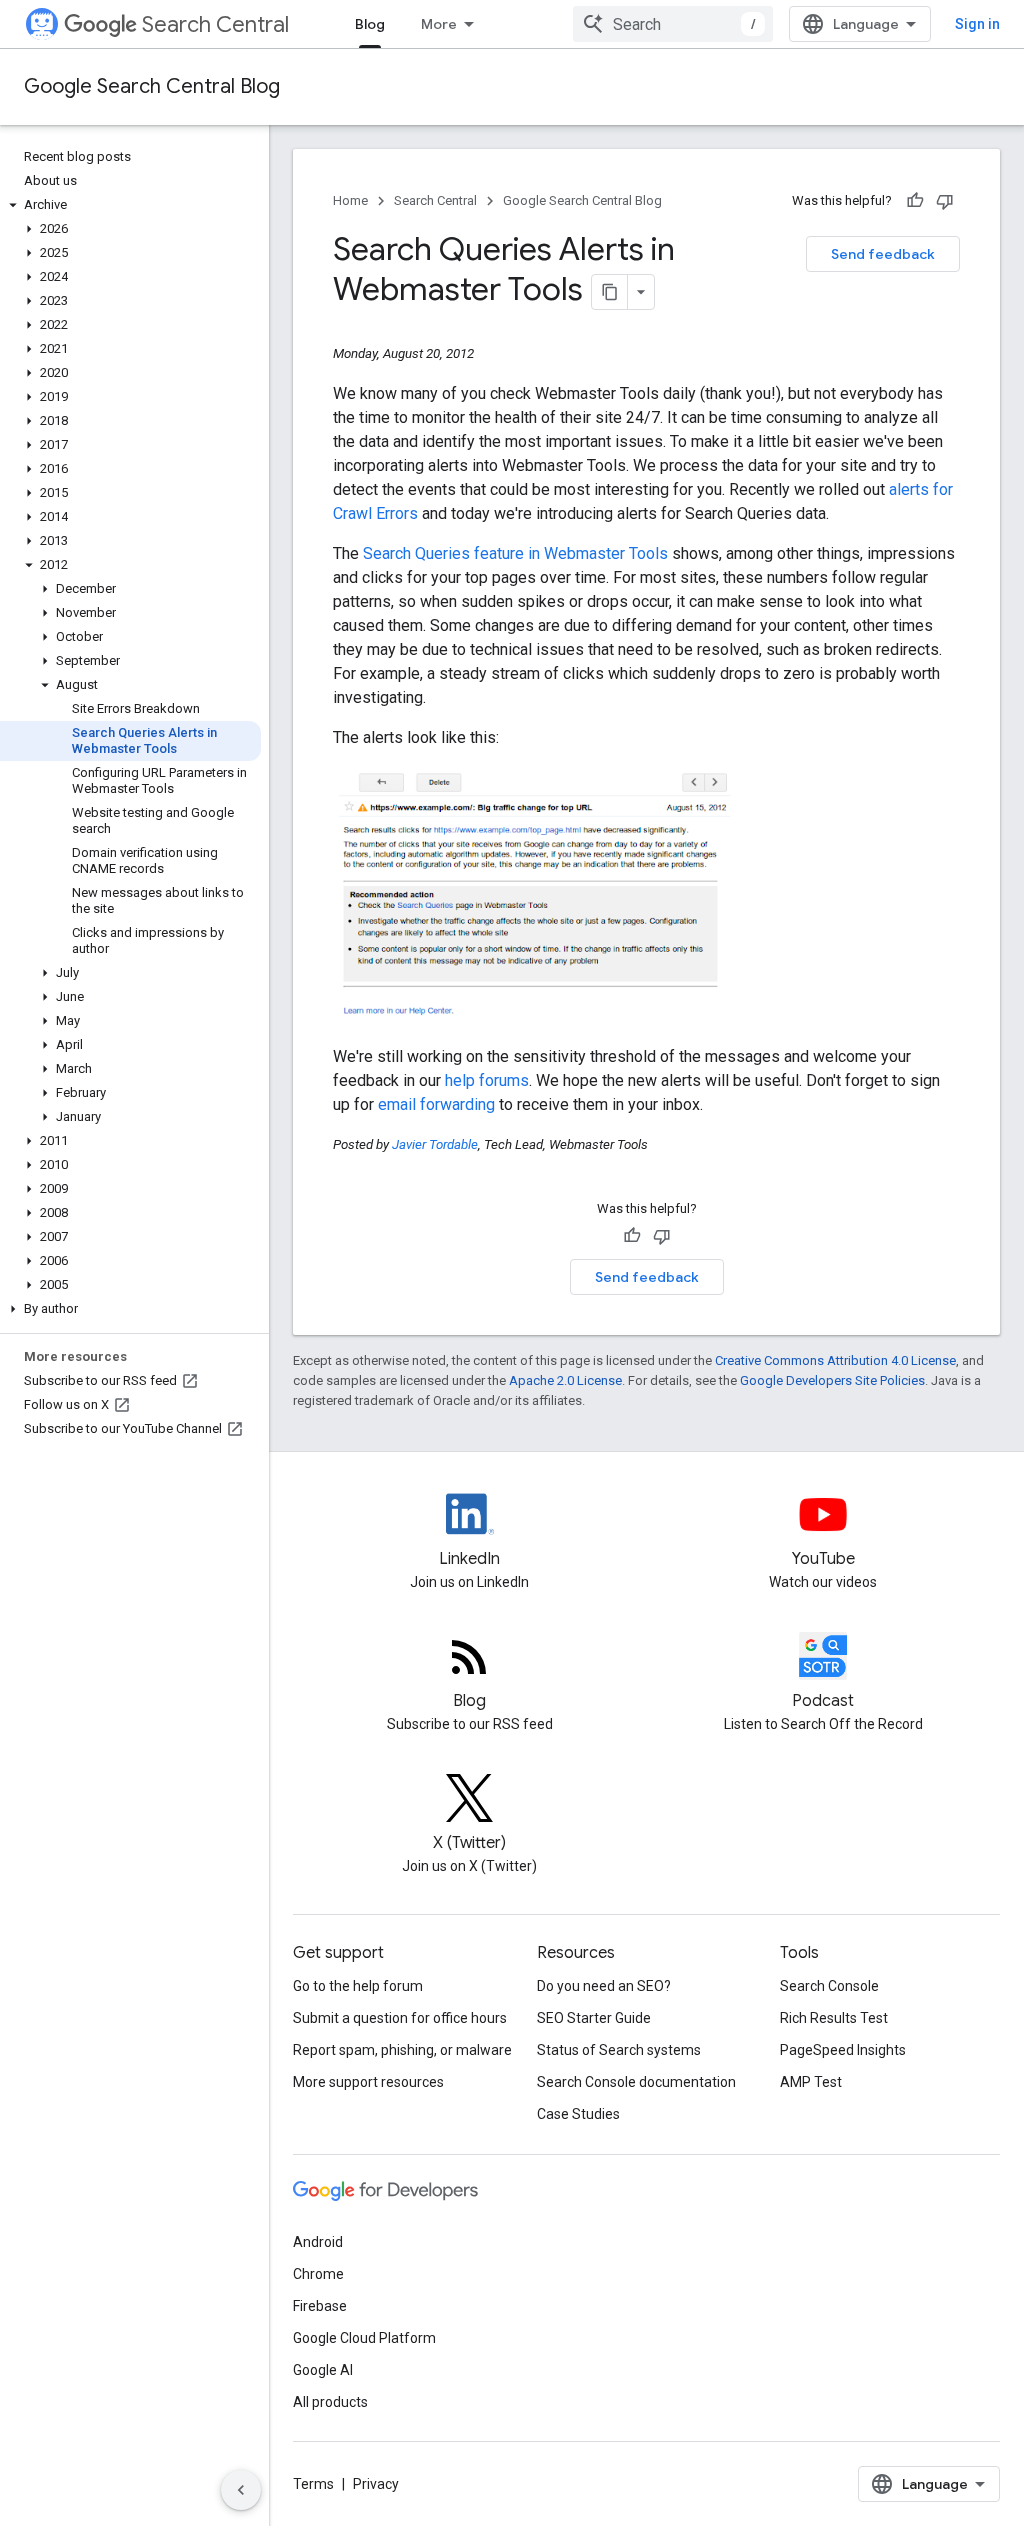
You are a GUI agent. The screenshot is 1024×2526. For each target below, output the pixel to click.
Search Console (829, 1986)
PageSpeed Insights (843, 2050)
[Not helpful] (945, 201)
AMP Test (811, 2082)
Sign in (977, 24)
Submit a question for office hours (400, 2018)
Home (350, 200)
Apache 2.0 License (565, 1380)
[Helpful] (915, 201)
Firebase (320, 2306)
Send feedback (883, 254)
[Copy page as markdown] (610, 292)
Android (318, 2242)
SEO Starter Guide (594, 2018)
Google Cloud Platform (364, 2338)
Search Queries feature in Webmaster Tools (515, 553)
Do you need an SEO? (604, 1986)
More (439, 24)
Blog (370, 24)
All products (330, 2402)
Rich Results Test (834, 2018)
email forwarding (436, 1104)
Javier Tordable (435, 1144)
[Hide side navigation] (241, 2490)
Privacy (376, 2484)
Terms (313, 2484)
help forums (487, 1080)
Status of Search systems (619, 2050)
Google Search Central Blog (152, 86)
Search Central (215, 24)
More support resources (368, 2082)
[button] (130, 205)
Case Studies (578, 2114)
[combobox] (673, 24)
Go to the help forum (358, 1986)
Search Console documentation (636, 2082)
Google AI (323, 2370)
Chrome (318, 2274)
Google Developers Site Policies (832, 1380)
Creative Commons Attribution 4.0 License (835, 1360)
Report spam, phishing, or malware (402, 2050)
